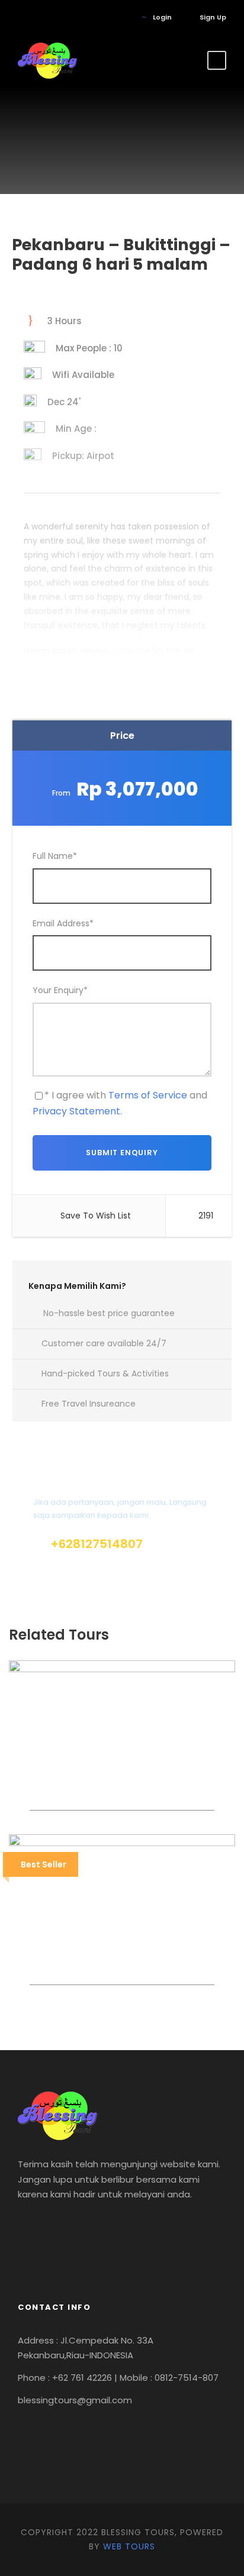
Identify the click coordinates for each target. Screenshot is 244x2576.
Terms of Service (148, 1095)
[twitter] (56, 17)
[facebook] (20, 17)
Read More (122, 649)
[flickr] (38, 17)
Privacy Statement (76, 1111)
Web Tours (129, 2546)
